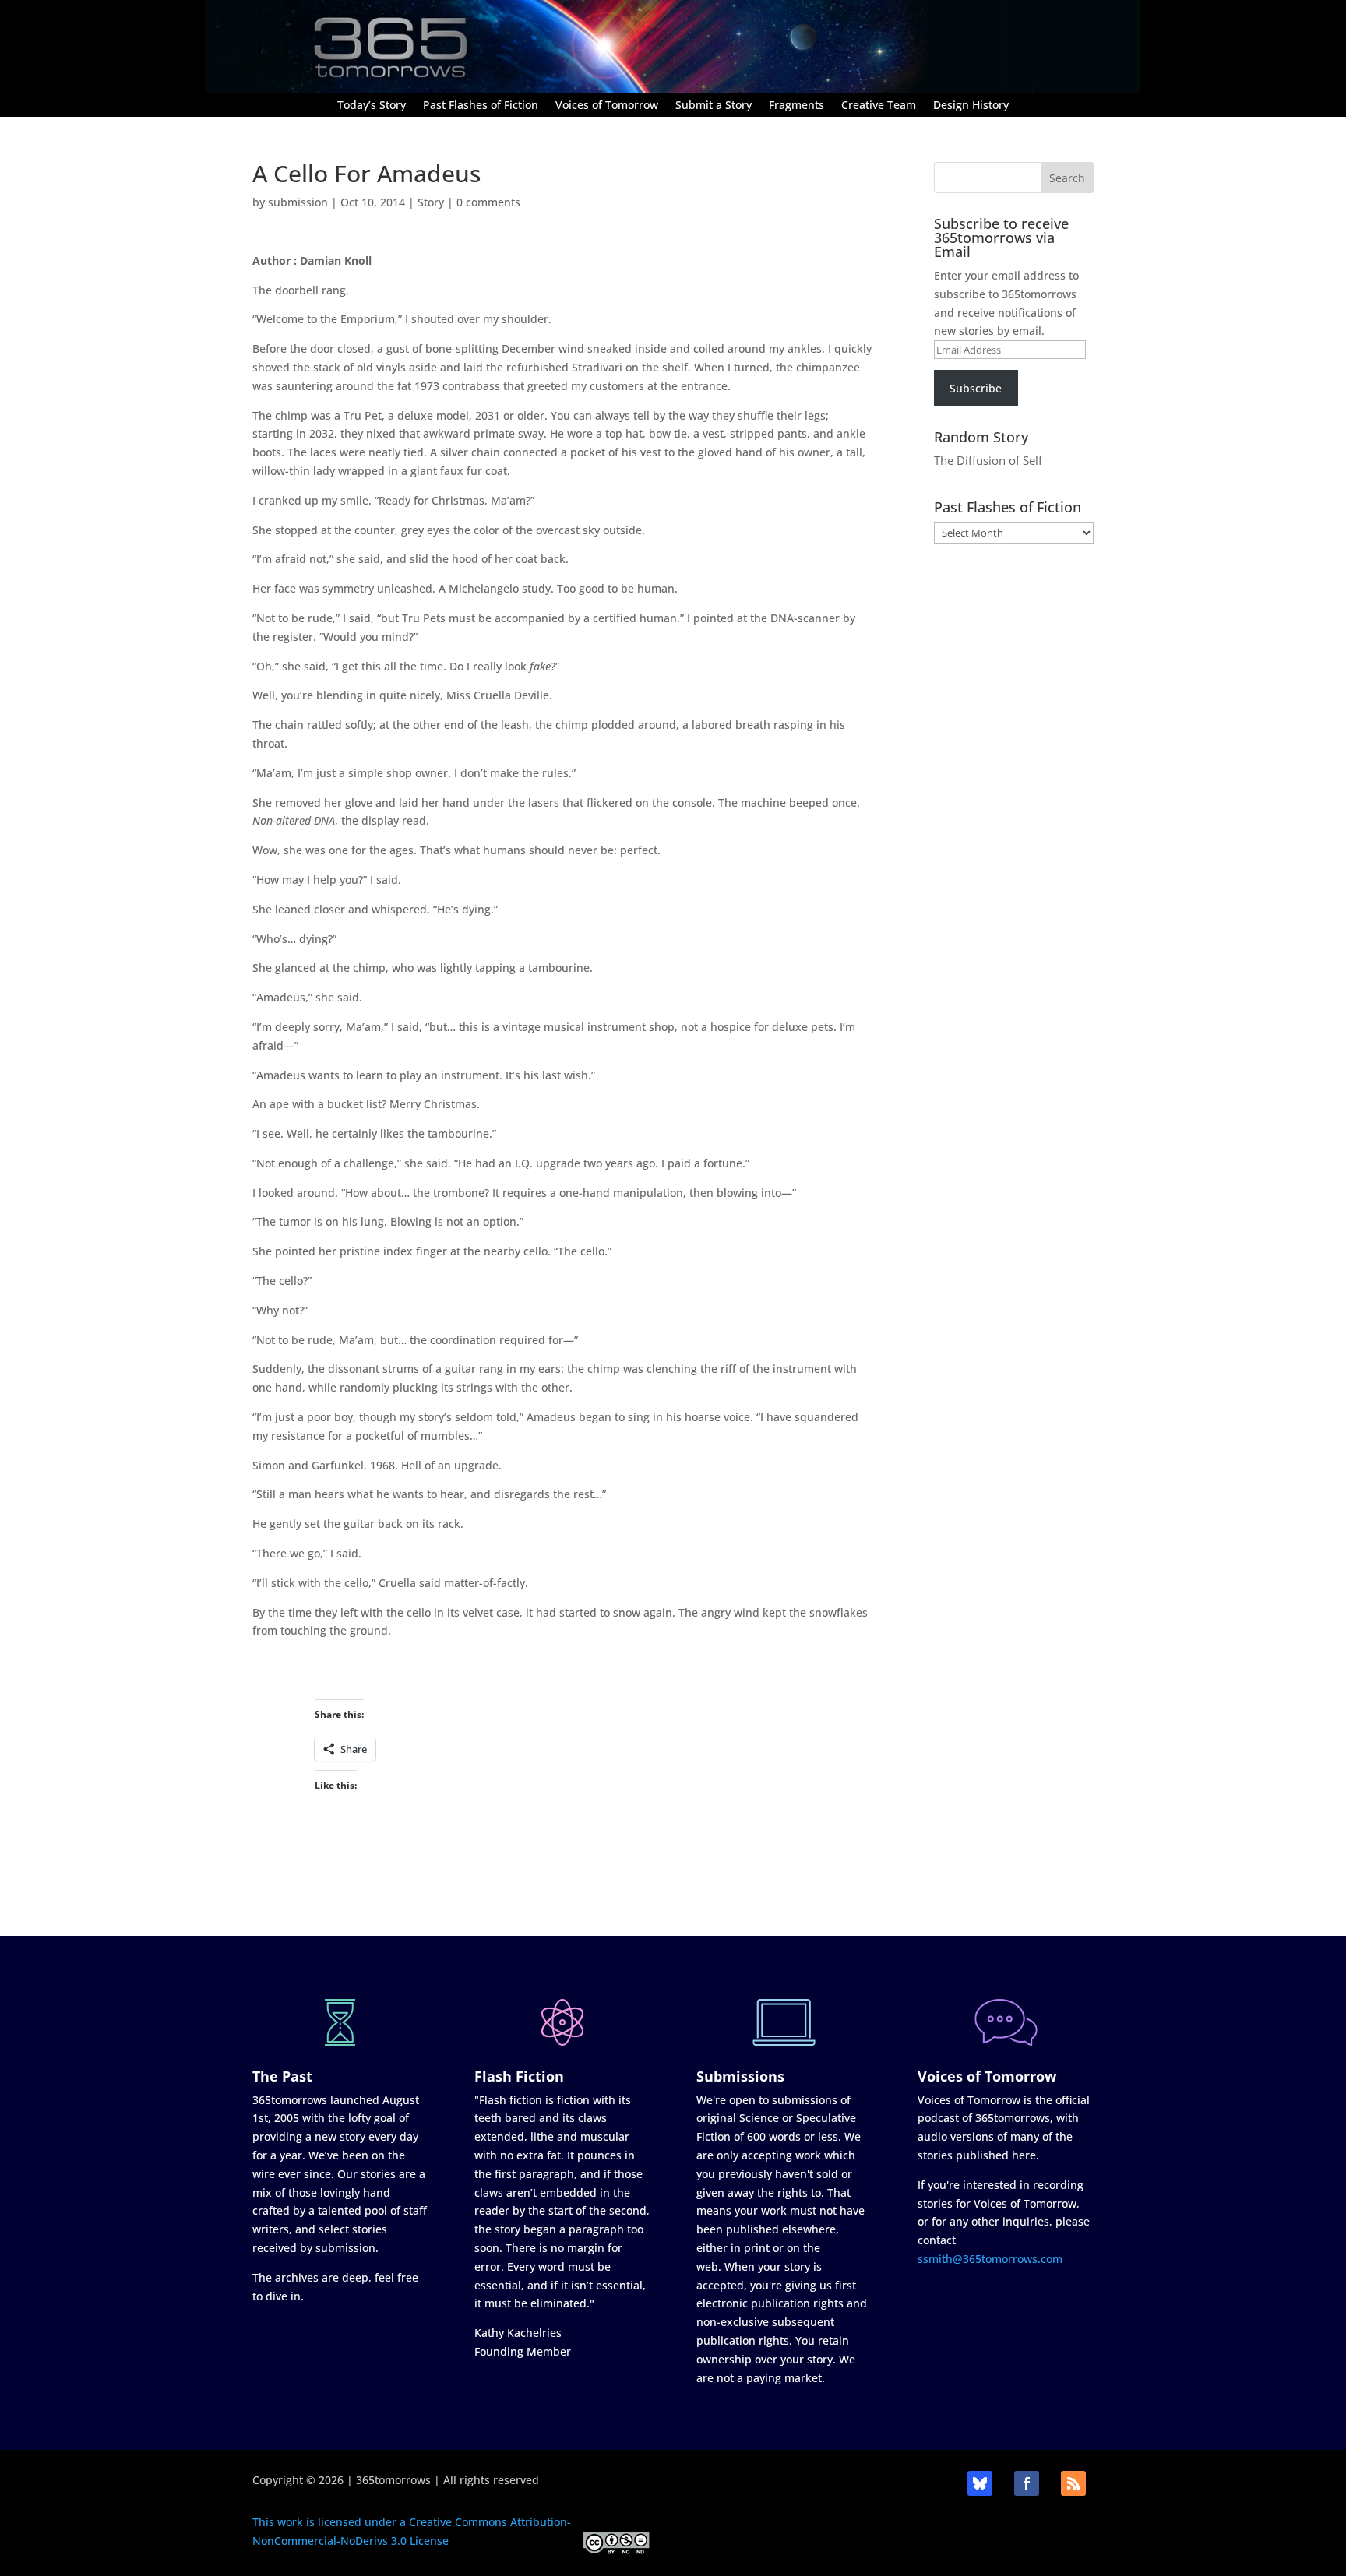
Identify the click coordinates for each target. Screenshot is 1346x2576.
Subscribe (976, 388)
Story (431, 202)
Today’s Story (372, 106)
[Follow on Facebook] (1027, 2483)
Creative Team (879, 106)
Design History (971, 106)
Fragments (796, 106)
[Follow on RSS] (1073, 2483)
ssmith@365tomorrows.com (990, 2259)
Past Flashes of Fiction (481, 106)
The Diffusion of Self (988, 460)
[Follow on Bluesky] (980, 2483)
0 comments (488, 202)
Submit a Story (714, 106)
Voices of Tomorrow (607, 106)
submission (298, 202)
